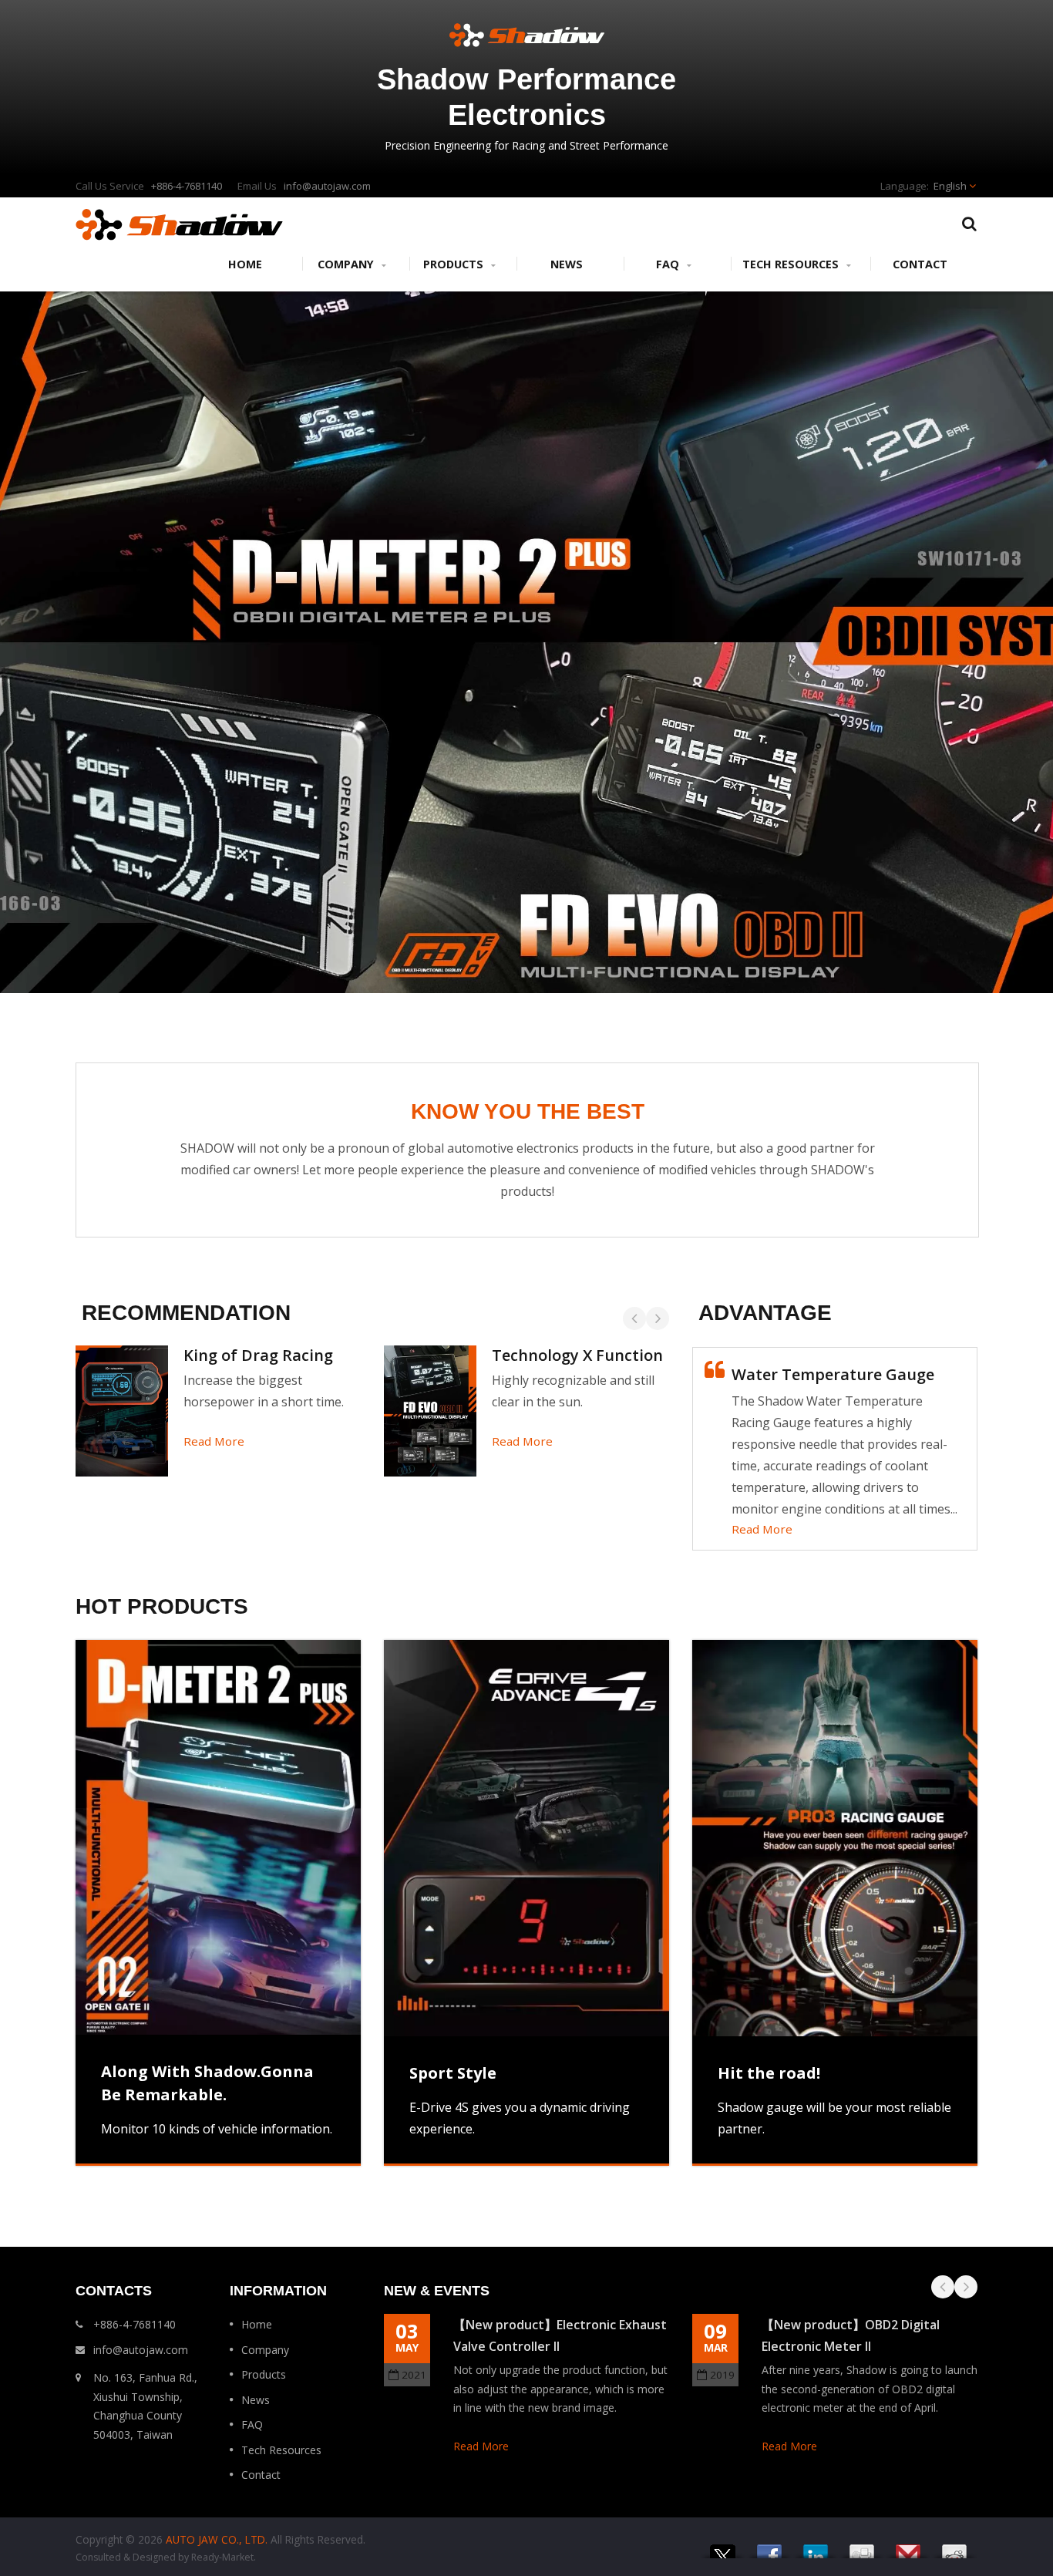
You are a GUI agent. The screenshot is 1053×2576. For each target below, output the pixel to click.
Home (245, 264)
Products (455, 264)
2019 (722, 2375)
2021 (414, 2375)
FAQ (669, 264)
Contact (920, 264)
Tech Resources (792, 264)
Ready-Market (222, 2557)
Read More (214, 1441)
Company (347, 264)
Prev (634, 1318)
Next (658, 1318)
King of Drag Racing (258, 1355)
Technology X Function (577, 1355)
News (567, 264)
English (950, 186)
